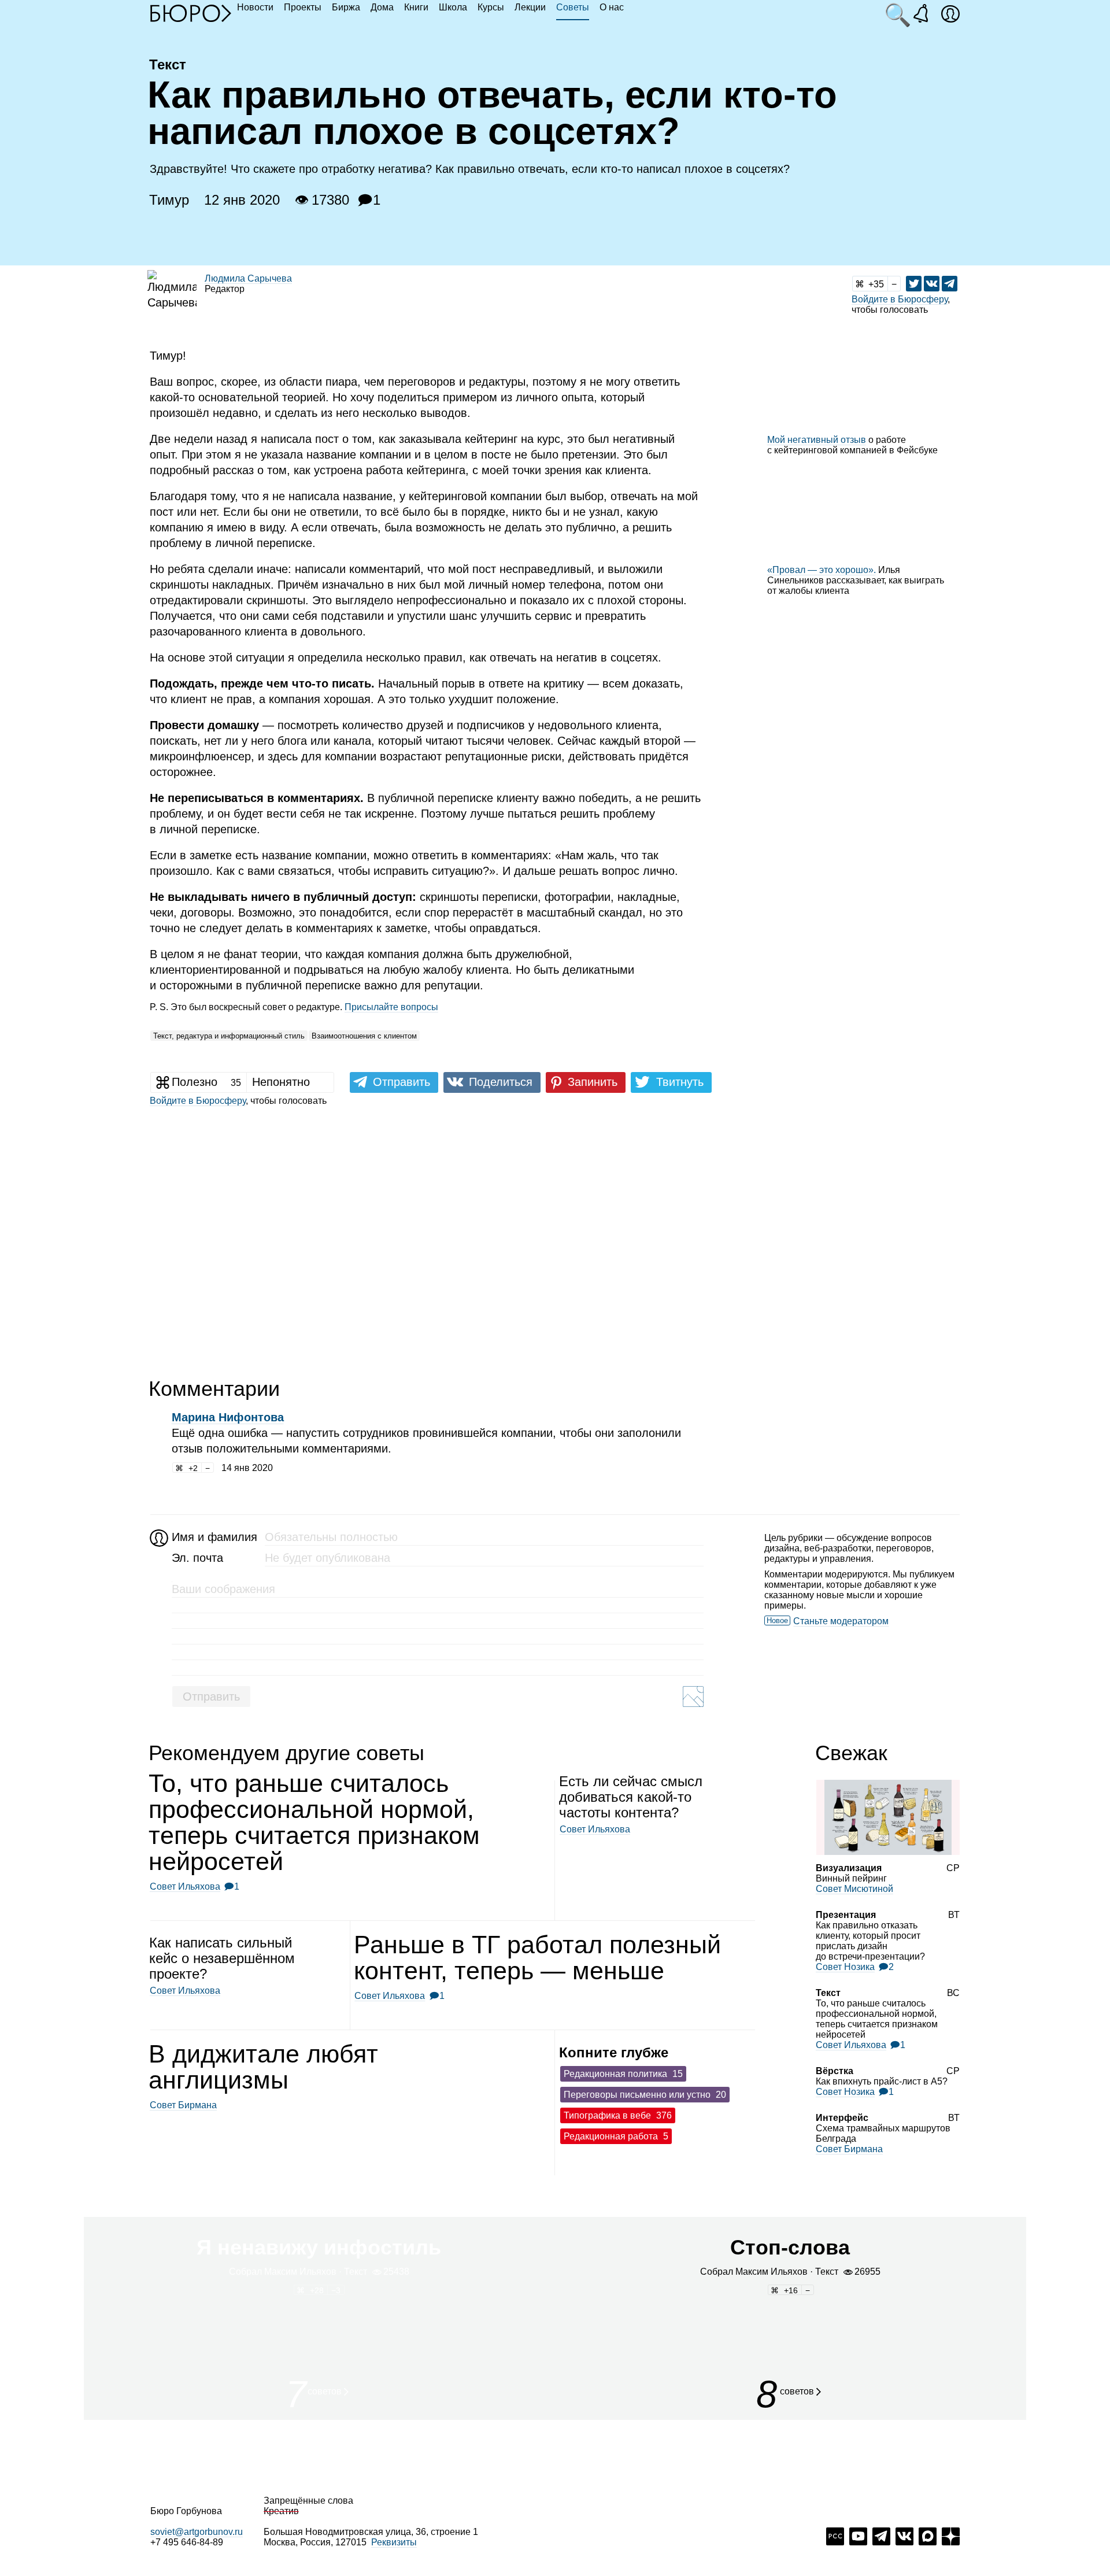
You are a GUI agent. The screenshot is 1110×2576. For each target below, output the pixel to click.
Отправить (211, 1697)
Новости (255, 7)
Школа (453, 7)
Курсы (491, 7)
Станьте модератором (841, 1621)
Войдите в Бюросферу (900, 299)
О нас (612, 7)
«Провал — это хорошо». (822, 570)
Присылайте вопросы (391, 1007)
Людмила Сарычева (248, 278)
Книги (416, 7)
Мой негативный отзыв (817, 440)
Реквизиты (394, 2542)
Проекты (303, 7)
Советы (573, 7)
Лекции (530, 7)
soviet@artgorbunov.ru (197, 2532)
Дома (382, 7)
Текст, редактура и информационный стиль (229, 1036)
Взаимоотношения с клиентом (364, 1036)
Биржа (346, 7)
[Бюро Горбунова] (191, 13)
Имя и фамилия (213, 1537)
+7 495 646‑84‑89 (187, 2542)
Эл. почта (197, 1558)
